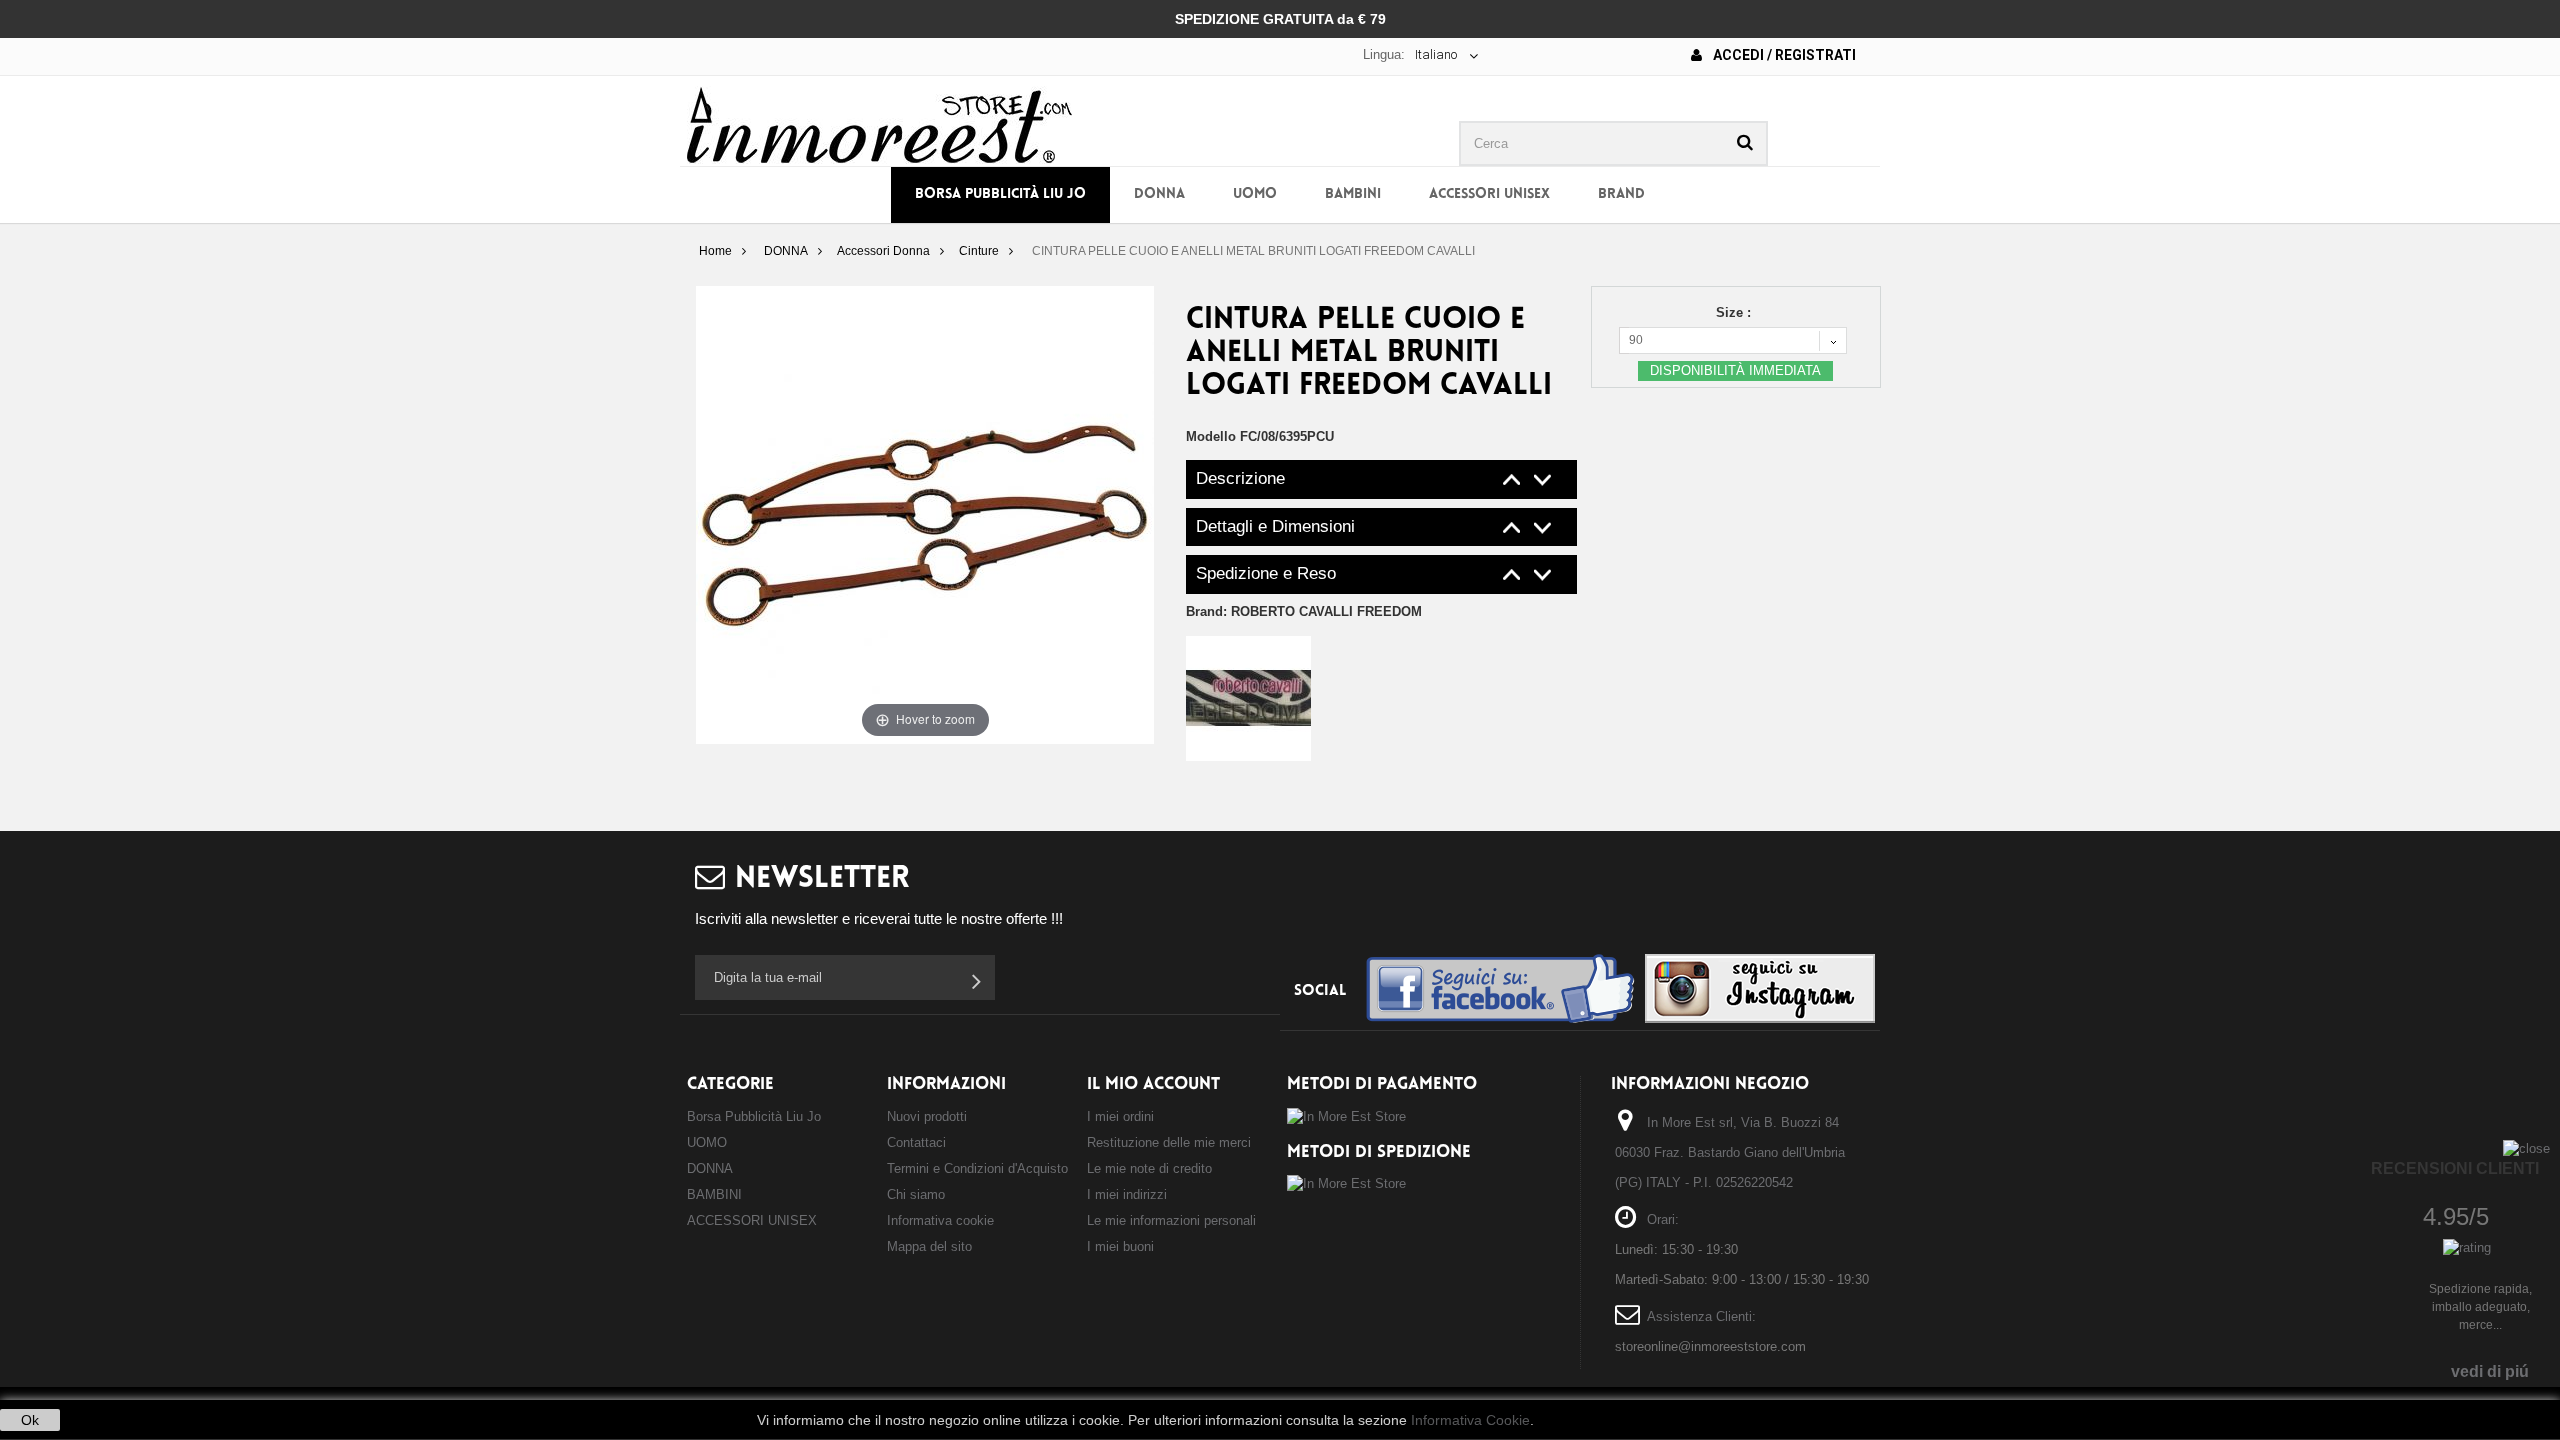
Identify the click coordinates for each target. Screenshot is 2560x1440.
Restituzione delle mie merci (1169, 1142)
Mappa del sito (929, 1246)
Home (715, 251)
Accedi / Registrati (1783, 55)
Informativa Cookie (1470, 1420)
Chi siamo (916, 1194)
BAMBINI (1353, 194)
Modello (1211, 436)
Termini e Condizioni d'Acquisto (977, 1168)
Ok (30, 1420)
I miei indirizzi (1127, 1194)
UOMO (1255, 194)
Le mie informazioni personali (1171, 1220)
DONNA (1159, 194)
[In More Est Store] (879, 123)
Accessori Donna (883, 251)
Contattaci (916, 1142)
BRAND (1621, 194)
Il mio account (1153, 1084)
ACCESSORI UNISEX (1489, 194)
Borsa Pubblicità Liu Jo (1000, 194)
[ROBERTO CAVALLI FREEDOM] (1248, 697)
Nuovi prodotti (927, 1116)
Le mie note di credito (1149, 1168)
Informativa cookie (940, 1220)
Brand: (1304, 611)
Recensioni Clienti (2455, 1168)
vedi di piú (2490, 1371)
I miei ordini (1120, 1116)
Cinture (979, 251)
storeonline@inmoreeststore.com (1710, 1346)
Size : (1735, 312)
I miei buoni (1120, 1246)
